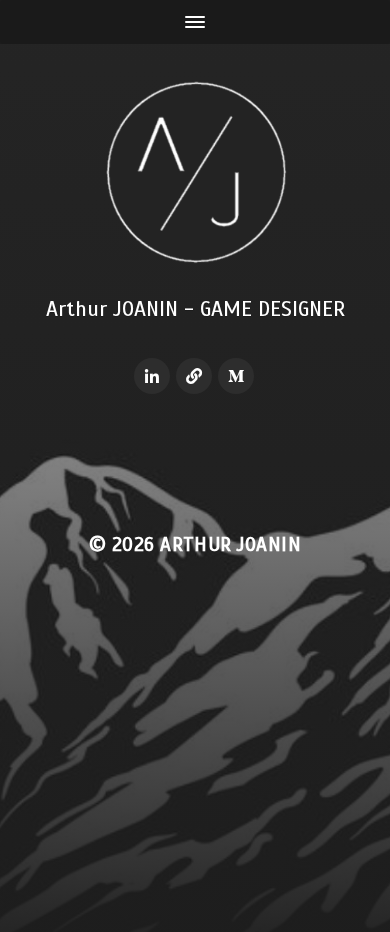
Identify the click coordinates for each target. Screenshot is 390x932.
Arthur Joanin (230, 544)
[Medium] (236, 376)
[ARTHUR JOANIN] (195, 171)
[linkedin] (152, 376)
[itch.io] (194, 376)
